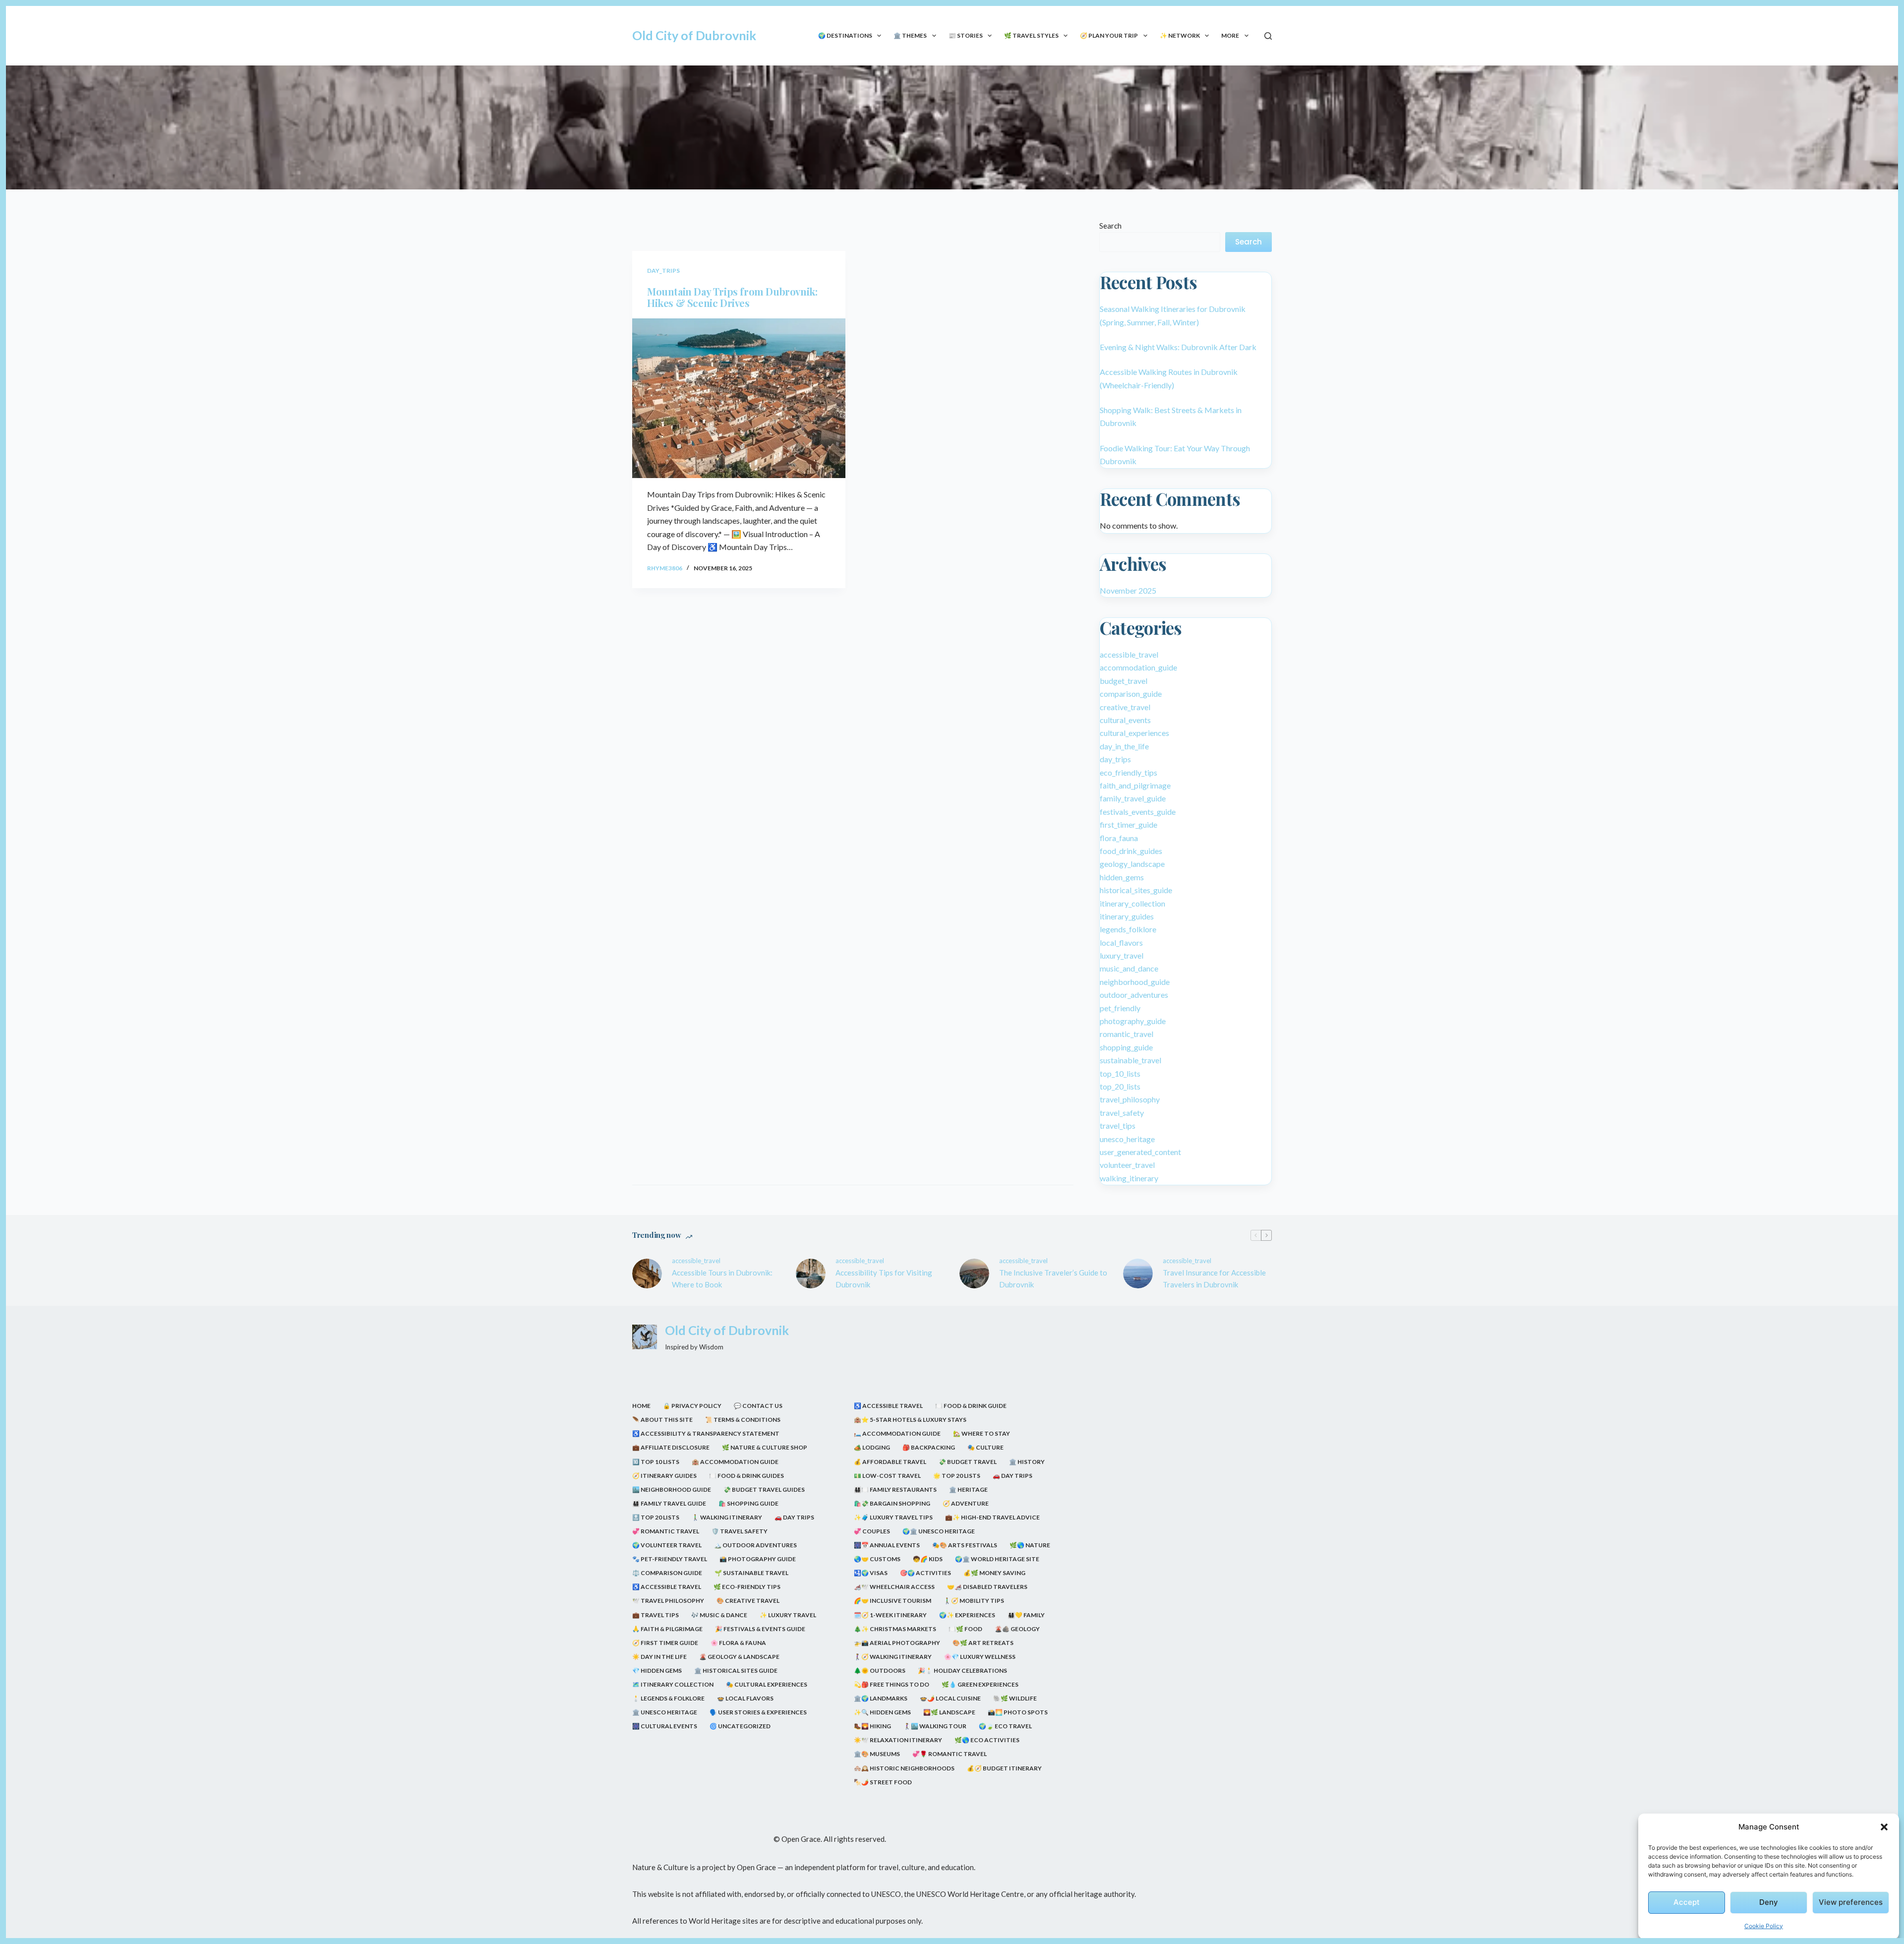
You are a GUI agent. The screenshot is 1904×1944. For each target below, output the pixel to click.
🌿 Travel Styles (1031, 35)
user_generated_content (1140, 1152)
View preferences (1851, 1902)
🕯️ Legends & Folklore (668, 1698)
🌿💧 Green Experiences (980, 1684)
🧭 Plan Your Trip (1109, 35)
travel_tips (1118, 1125)
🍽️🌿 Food (965, 1629)
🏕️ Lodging (872, 1447)
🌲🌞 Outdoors (880, 1671)
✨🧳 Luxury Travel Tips (893, 1517)
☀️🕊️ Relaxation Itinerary (898, 1740)
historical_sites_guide (1136, 890)
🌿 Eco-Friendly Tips (747, 1587)
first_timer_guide (1129, 824)
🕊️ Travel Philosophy (668, 1601)
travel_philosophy (1130, 1099)
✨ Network (1180, 35)
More (1230, 35)
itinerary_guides (1127, 916)
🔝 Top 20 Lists (656, 1517)
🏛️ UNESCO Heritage (665, 1712)
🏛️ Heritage (968, 1489)
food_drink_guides (1131, 851)
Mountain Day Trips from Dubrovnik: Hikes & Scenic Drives (732, 297)
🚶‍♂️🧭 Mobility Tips (974, 1601)
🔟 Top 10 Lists (656, 1462)
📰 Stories (966, 35)
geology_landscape (1132, 864)
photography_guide (1133, 1021)
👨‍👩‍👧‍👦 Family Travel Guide (669, 1503)
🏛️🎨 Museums (877, 1754)
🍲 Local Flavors (745, 1698)
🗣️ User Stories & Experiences (758, 1712)
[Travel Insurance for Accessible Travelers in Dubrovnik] (1138, 1274)
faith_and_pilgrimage (1135, 785)
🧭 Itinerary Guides (664, 1476)
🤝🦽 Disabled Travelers (987, 1587)
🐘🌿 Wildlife (1015, 1698)
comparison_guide (1131, 694)
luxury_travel (1122, 955)
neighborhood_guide (1135, 982)
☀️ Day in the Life (659, 1657)
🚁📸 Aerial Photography (897, 1643)
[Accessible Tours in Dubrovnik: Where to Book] (647, 1274)
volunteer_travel (1127, 1165)
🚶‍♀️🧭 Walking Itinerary (893, 1657)
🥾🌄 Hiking (872, 1726)
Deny (1769, 1902)
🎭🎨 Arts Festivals (965, 1545)
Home (641, 1406)
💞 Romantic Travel (666, 1531)
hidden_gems (1122, 877)
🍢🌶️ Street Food (883, 1782)
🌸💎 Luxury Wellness (980, 1657)
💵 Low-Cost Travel (887, 1476)
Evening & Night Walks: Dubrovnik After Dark (1178, 347)
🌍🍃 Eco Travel (1005, 1726)
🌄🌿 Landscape (949, 1712)
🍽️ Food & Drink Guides (746, 1476)
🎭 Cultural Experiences (767, 1684)
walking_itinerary (1129, 1178)
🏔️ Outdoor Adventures (755, 1545)
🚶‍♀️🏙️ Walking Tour (935, 1726)
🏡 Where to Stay (982, 1433)
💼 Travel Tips (655, 1615)
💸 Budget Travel (968, 1462)
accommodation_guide (1138, 667)
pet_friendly (1120, 1008)
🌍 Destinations (845, 35)
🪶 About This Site (662, 1420)
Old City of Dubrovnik (694, 35)
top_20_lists (1120, 1086)
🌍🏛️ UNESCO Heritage (939, 1531)
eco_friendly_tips (1129, 772)
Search (1110, 226)
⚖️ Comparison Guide (667, 1573)
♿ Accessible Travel (667, 1587)
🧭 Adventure (966, 1503)
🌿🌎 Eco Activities (987, 1740)
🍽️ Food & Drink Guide (971, 1406)
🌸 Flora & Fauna (738, 1643)
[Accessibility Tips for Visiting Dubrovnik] (811, 1274)
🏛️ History (1027, 1462)
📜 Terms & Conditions (743, 1420)
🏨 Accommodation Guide (735, 1462)
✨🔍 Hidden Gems (882, 1712)
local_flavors (1121, 942)
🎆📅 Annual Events (887, 1545)
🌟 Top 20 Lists (957, 1476)
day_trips (663, 271)
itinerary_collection (1132, 903)
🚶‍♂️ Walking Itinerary (727, 1517)
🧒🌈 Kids (928, 1559)
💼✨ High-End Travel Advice (992, 1517)
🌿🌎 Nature (1030, 1545)
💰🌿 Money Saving (994, 1573)
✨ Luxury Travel (788, 1615)
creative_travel (1125, 707)
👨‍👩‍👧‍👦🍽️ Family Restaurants (895, 1489)
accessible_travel (1129, 654)
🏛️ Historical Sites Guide (736, 1671)
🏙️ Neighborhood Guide (672, 1489)
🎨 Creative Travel (748, 1601)
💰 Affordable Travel (890, 1462)
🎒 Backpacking (929, 1447)
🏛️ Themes (910, 35)
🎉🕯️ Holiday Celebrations (962, 1671)
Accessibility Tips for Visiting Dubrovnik (884, 1279)
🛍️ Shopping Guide (748, 1503)
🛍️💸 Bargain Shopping (892, 1503)
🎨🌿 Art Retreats (983, 1643)
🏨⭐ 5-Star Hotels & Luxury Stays (910, 1420)
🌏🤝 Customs (877, 1559)
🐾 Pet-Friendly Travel (670, 1559)
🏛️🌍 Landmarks (881, 1698)
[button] (1884, 1827)
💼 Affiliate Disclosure (671, 1447)
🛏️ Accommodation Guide (897, 1433)
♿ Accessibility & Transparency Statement (706, 1433)
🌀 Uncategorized (740, 1726)
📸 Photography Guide (758, 1559)
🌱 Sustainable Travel (751, 1573)
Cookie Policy (1764, 1926)
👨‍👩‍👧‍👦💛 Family (1026, 1615)
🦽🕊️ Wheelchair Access (894, 1587)
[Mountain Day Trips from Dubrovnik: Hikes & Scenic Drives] (739, 398)
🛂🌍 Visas (871, 1573)
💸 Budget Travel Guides (764, 1489)
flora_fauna (1119, 838)
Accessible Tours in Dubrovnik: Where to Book (722, 1279)
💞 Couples (872, 1531)
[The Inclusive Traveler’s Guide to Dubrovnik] (974, 1274)
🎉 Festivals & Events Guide (760, 1629)
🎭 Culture (985, 1447)
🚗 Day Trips (794, 1517)
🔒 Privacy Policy (692, 1406)
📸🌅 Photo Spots (1018, 1712)
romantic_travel (1127, 1034)
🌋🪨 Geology (1017, 1629)
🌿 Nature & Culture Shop (765, 1447)
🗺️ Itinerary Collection (673, 1684)
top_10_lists (1120, 1073)
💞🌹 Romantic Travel (950, 1754)
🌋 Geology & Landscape (739, 1657)
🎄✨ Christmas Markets (895, 1629)
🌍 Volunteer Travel (667, 1545)
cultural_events (1125, 720)
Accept (1687, 1902)
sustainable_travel (1130, 1060)
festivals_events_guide (1138, 812)
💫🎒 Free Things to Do (892, 1684)
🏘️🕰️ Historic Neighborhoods (904, 1768)
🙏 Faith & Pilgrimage (667, 1629)
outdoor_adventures (1134, 995)
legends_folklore (1128, 929)
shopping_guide (1126, 1047)
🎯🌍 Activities (925, 1573)
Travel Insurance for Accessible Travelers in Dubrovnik (1214, 1279)
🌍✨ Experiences (967, 1615)
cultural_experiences (1134, 733)
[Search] (1268, 36)
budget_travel (1124, 681)
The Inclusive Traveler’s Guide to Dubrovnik (1053, 1279)
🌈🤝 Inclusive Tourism (892, 1601)
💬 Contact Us (758, 1406)
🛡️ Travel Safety (740, 1531)
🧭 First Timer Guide (665, 1643)
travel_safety (1122, 1113)
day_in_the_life (1124, 746)
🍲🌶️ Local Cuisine (950, 1698)
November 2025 (1128, 590)
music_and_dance (1129, 968)
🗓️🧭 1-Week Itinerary (890, 1615)
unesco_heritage (1127, 1139)
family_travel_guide (1133, 798)
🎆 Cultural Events (665, 1726)
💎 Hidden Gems (657, 1671)
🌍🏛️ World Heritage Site (997, 1559)
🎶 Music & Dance (719, 1615)
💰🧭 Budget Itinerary (1004, 1768)
